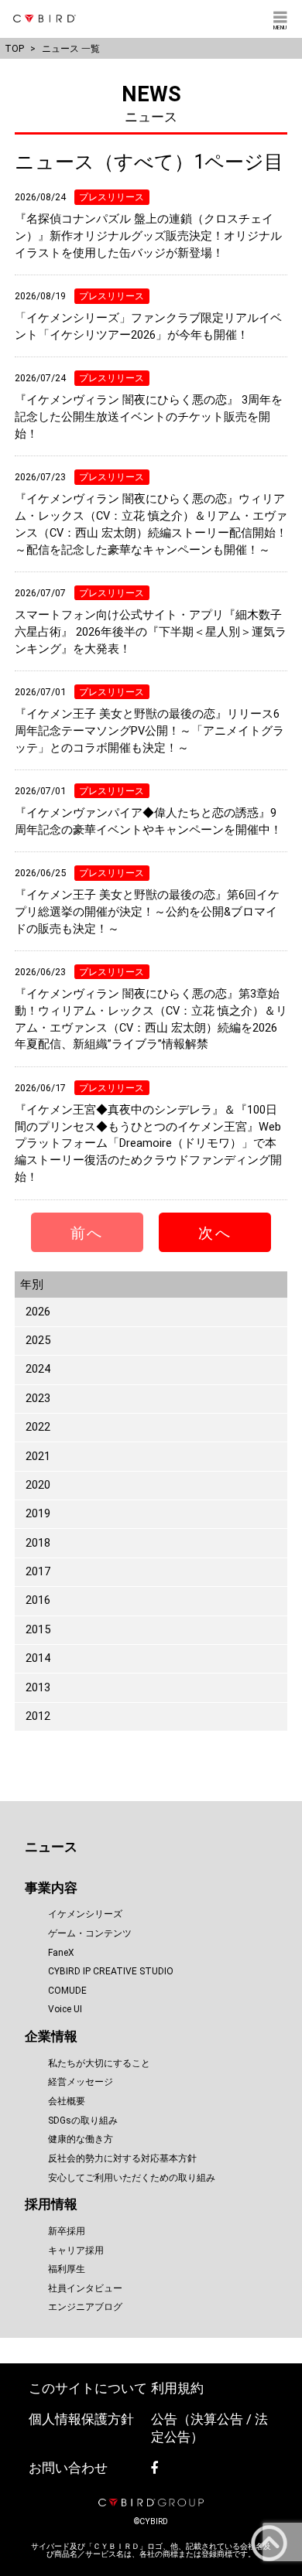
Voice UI (65, 2009)
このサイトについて (88, 2388)
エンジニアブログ (85, 2307)
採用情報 (51, 2204)
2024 (38, 1369)
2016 (38, 1600)
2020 (38, 1485)
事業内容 (51, 1888)
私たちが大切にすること (99, 2063)
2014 (38, 1658)
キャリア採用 (76, 2250)
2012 (38, 1716)
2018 (38, 1543)
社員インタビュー (85, 2288)
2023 (38, 1399)
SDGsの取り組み (83, 2121)
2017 (38, 1572)
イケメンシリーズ (85, 1914)
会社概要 (67, 2101)
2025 (38, 1341)
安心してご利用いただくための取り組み (132, 2178)
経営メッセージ (81, 2082)
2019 (38, 1514)
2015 (38, 1630)
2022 (38, 1427)
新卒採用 (67, 2231)
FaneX (61, 1953)
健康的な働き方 (81, 2139)
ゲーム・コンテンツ (90, 1933)
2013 (38, 1688)
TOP (14, 48)
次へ (214, 1233)
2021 (38, 1457)
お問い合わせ (68, 2468)
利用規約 (177, 2388)
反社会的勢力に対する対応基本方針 (122, 2158)
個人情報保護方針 (81, 2419)
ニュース (51, 1847)
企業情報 (51, 2037)
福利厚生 (67, 2269)
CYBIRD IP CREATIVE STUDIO (111, 1971)
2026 (38, 1312)
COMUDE (67, 1991)
